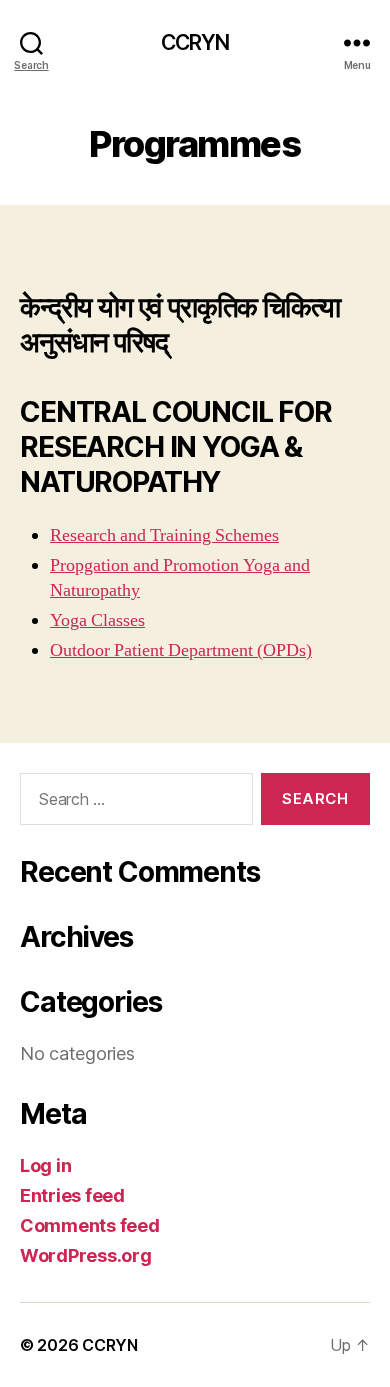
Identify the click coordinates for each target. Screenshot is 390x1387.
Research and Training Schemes (164, 535)
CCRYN (195, 42)
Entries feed (72, 1195)
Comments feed (90, 1225)
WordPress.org (86, 1255)
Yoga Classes (97, 620)
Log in (45, 1165)
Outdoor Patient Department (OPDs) (181, 650)
